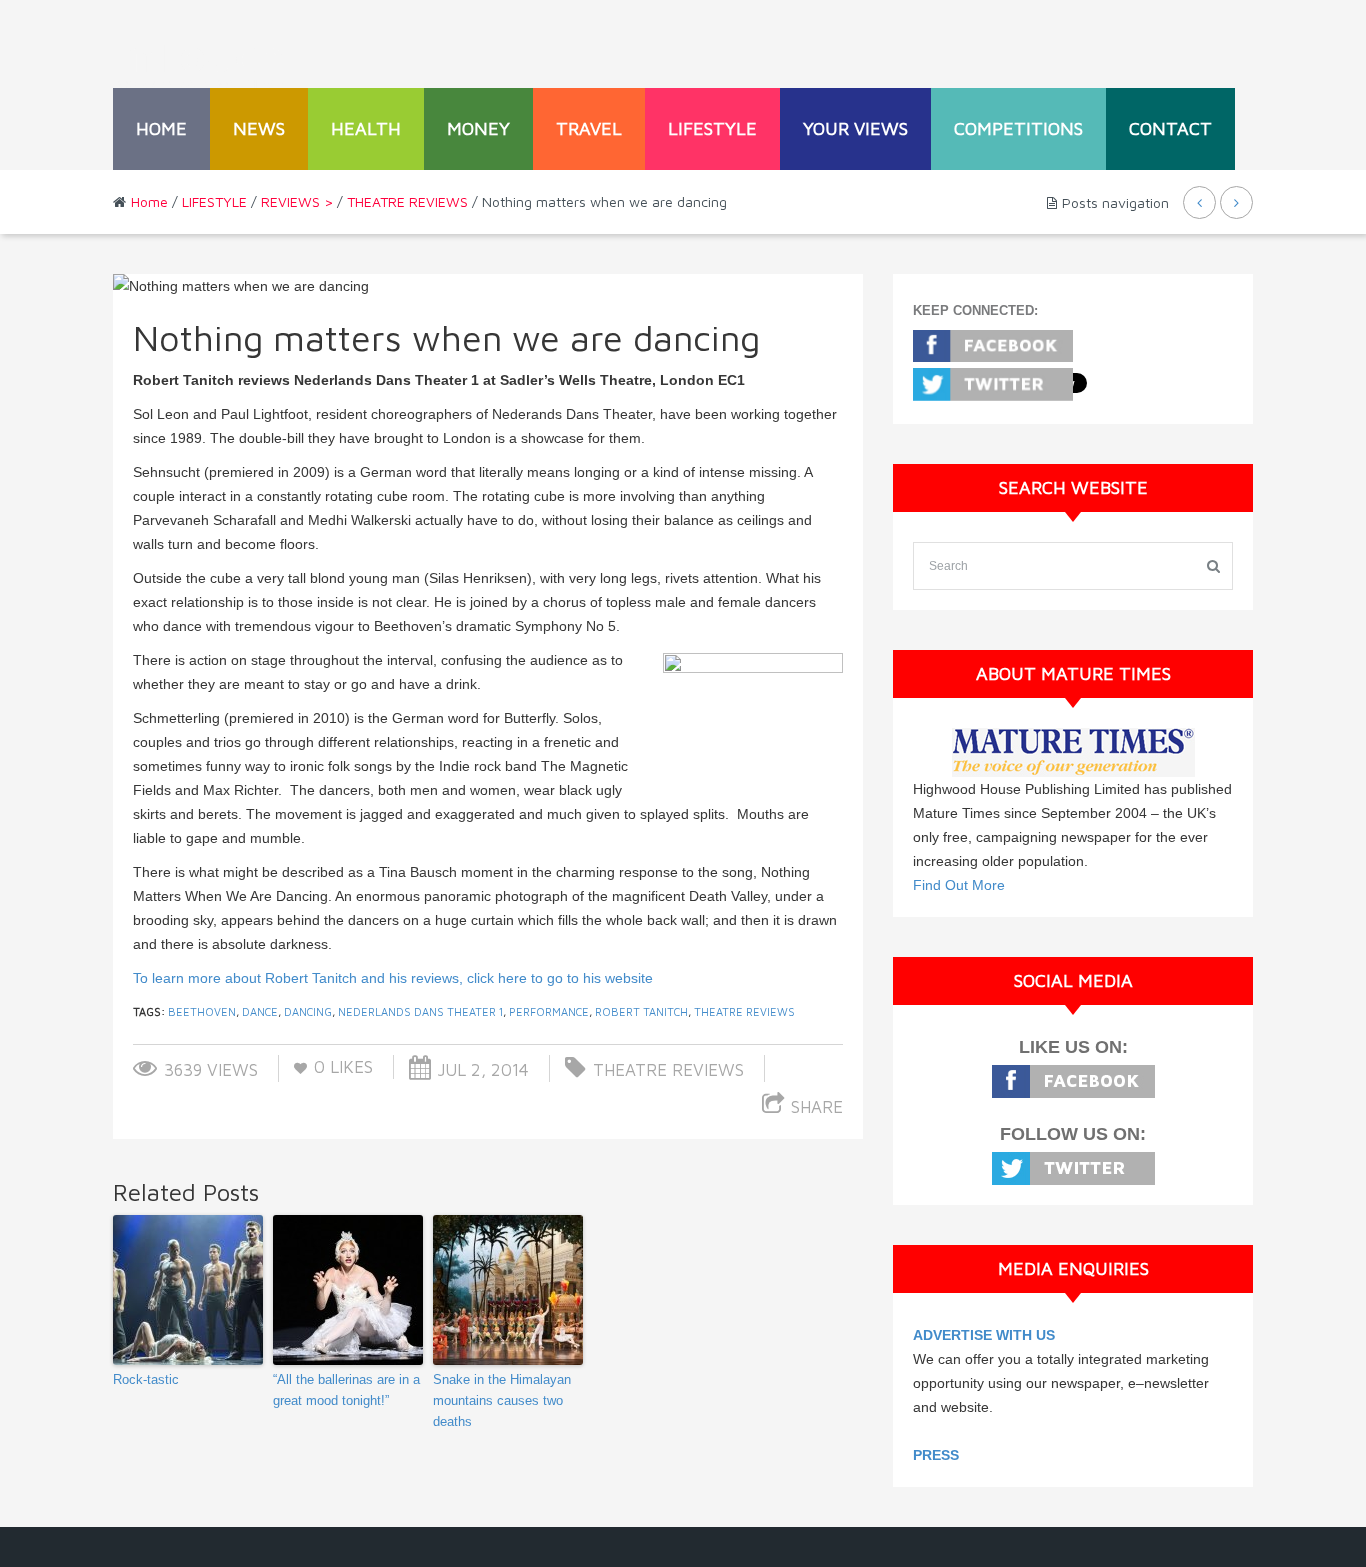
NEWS (259, 128)
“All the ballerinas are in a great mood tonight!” (346, 1390)
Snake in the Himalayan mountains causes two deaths (502, 1400)
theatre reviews (744, 1011)
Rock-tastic (146, 1379)
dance (260, 1011)
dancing (308, 1011)
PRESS (936, 1455)
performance (549, 1011)
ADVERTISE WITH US (984, 1335)
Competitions (1018, 128)
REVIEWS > (297, 201)
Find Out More (959, 885)
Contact (1170, 128)
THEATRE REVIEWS (407, 201)
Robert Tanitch (641, 1011)
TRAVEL (589, 128)
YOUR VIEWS (855, 128)
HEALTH (366, 128)
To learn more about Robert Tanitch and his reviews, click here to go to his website (393, 978)
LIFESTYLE (712, 128)
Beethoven (202, 1011)
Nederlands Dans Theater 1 (420, 1011)
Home (161, 128)
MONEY (478, 128)
